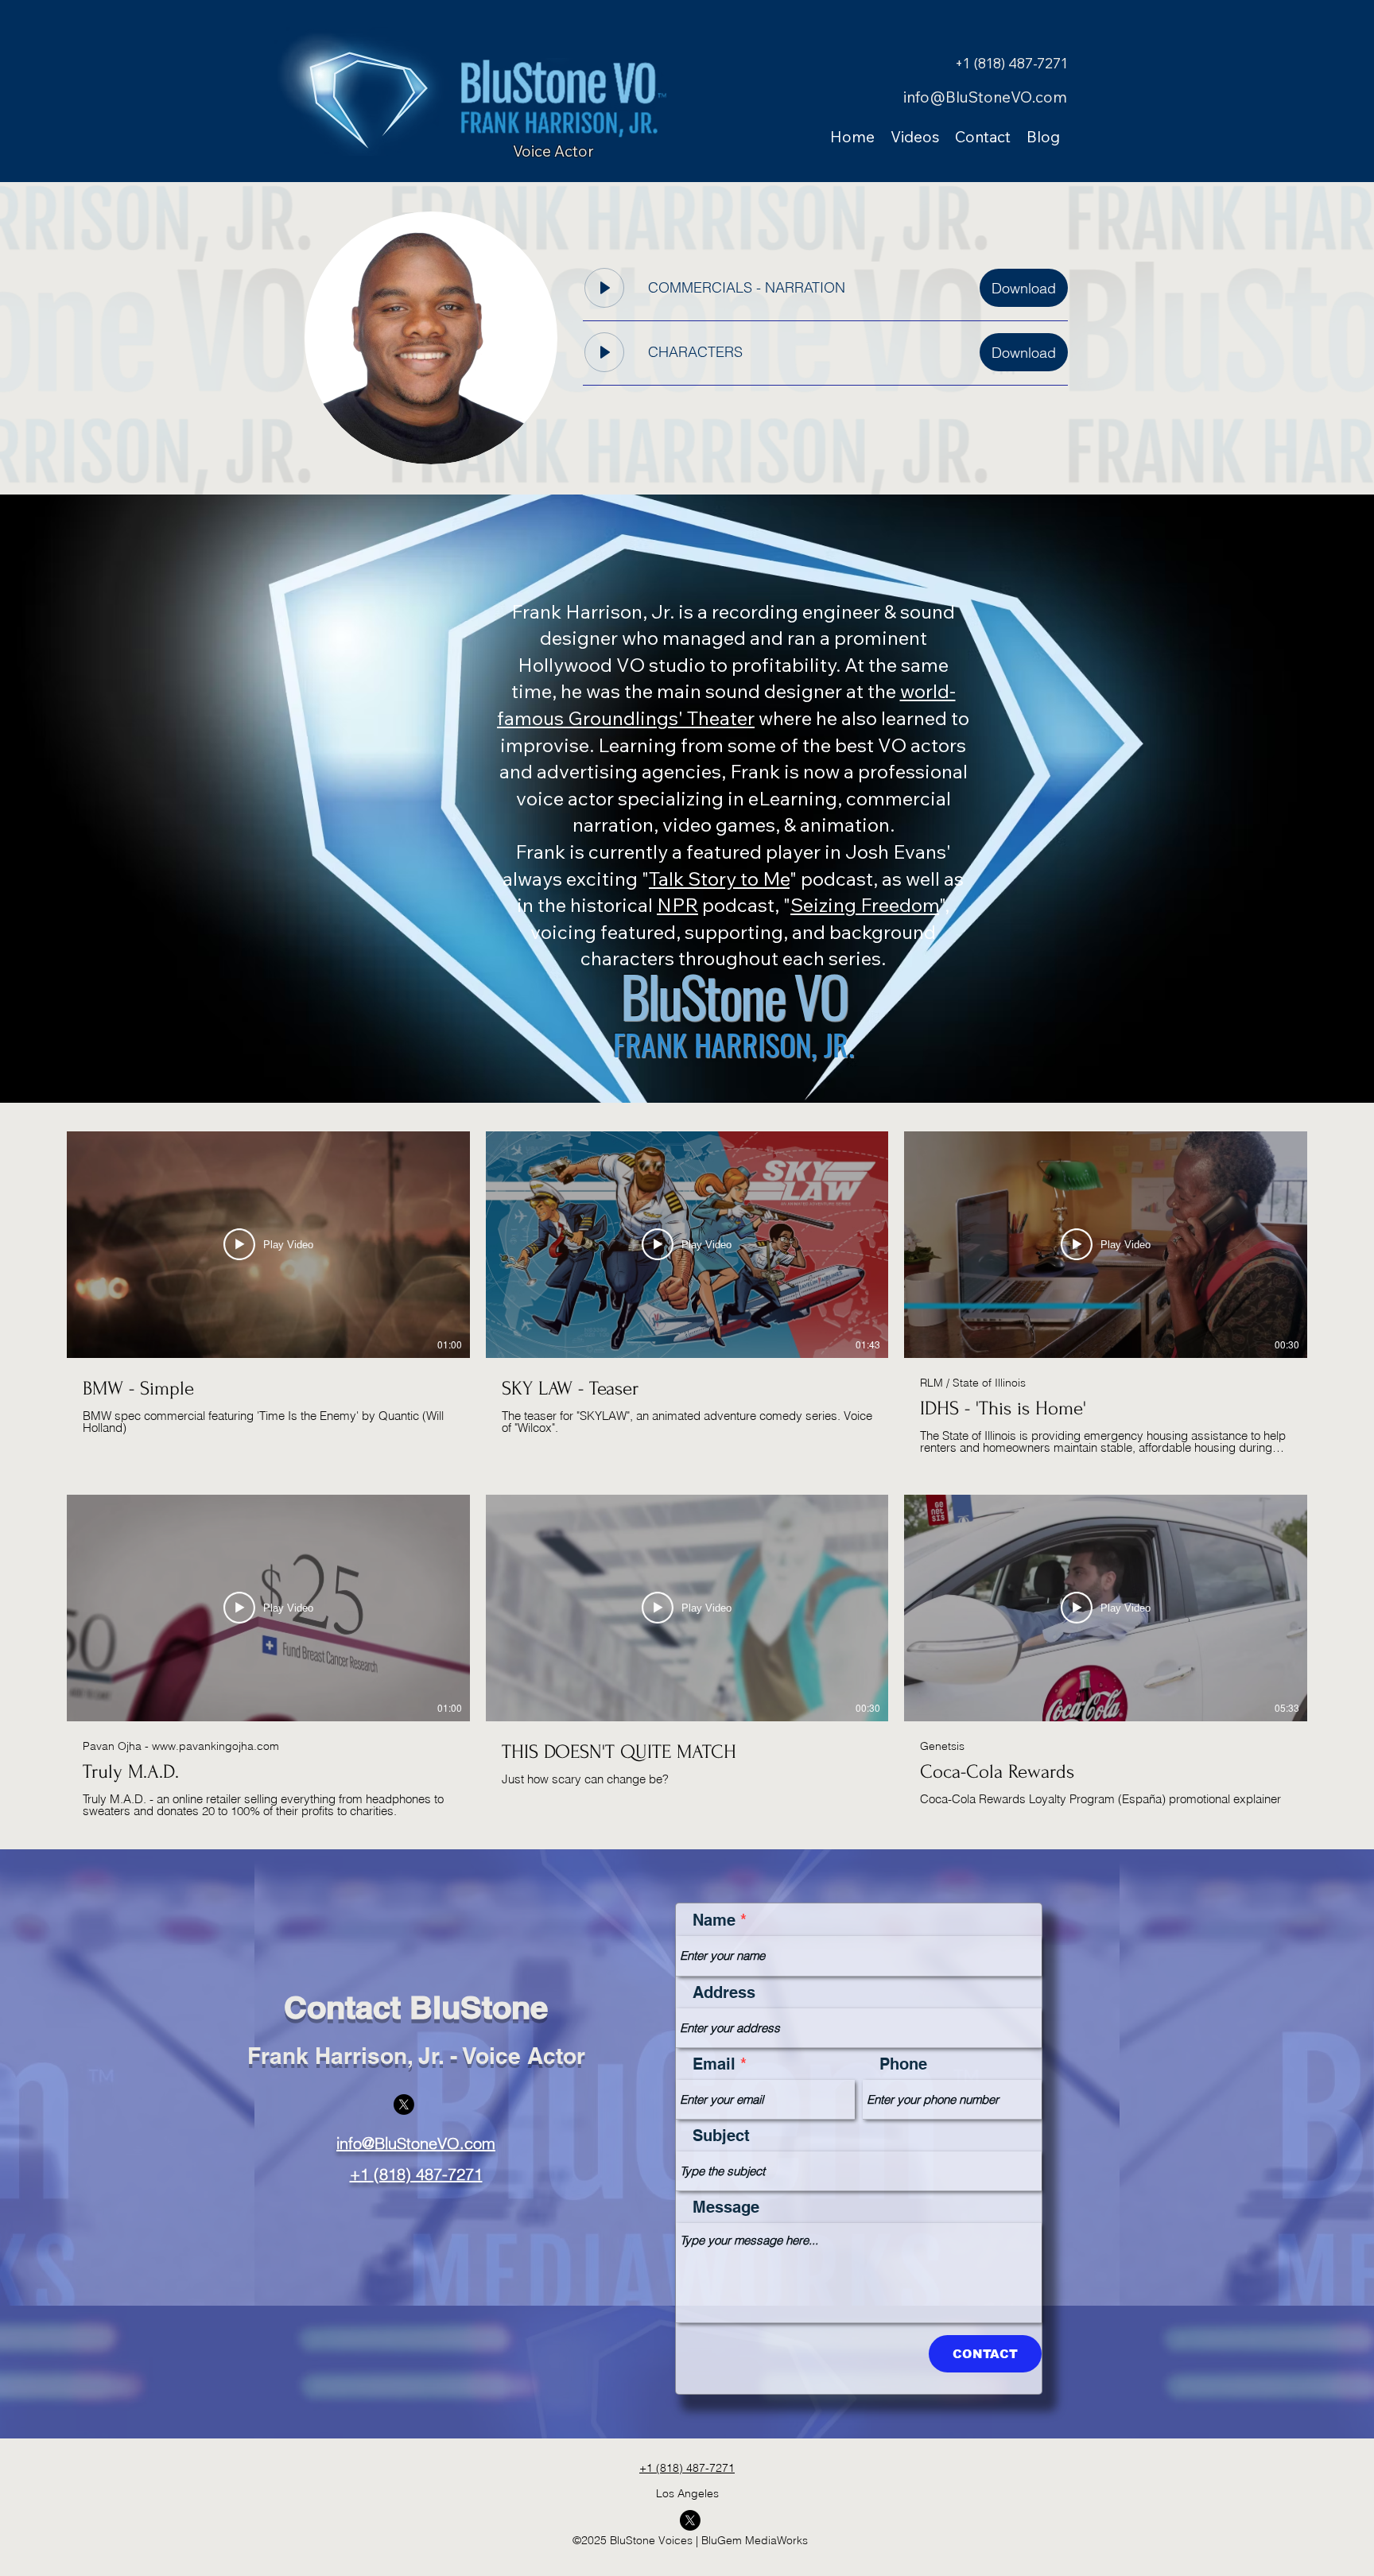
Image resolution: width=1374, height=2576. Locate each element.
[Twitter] (404, 2105)
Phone (903, 2064)
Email (714, 2064)
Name (714, 1920)
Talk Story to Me (719, 879)
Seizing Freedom (865, 905)
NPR (677, 905)
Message (726, 2207)
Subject (721, 2136)
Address (724, 1992)
